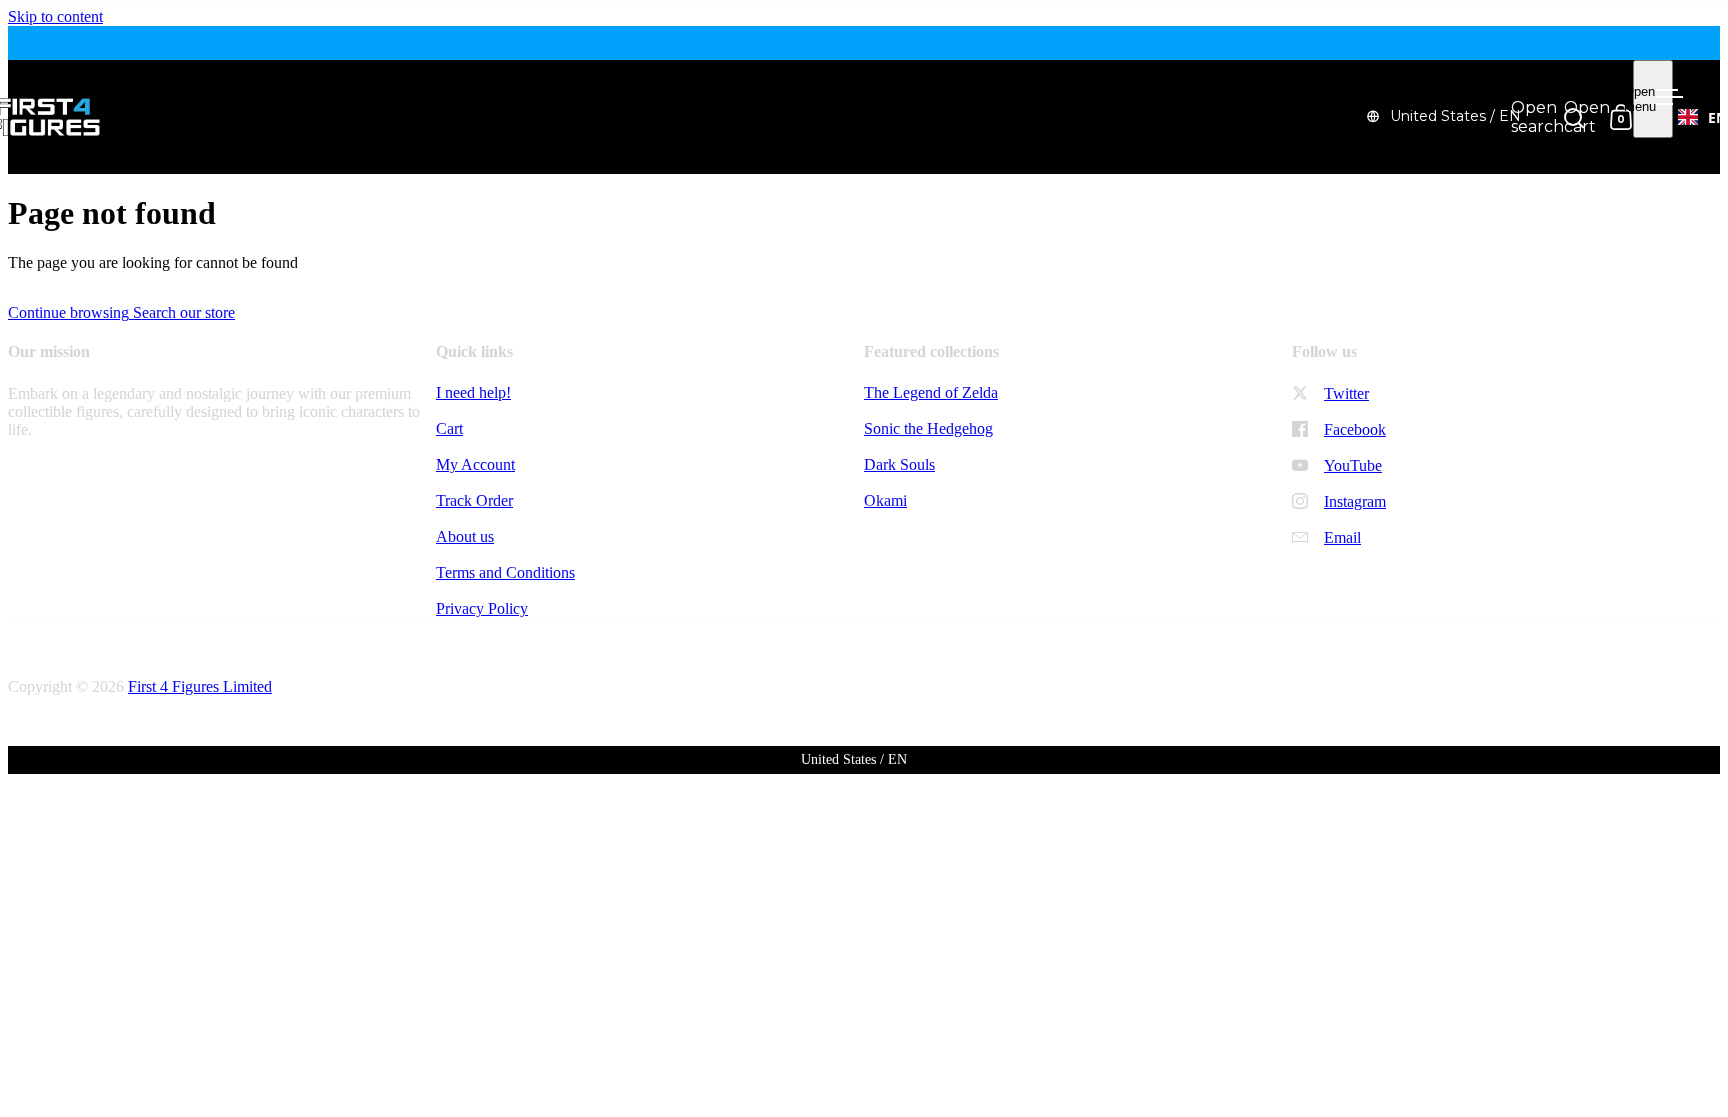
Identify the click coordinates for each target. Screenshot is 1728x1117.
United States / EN (1455, 116)
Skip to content (55, 16)
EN (1717, 117)
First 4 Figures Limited (200, 686)
